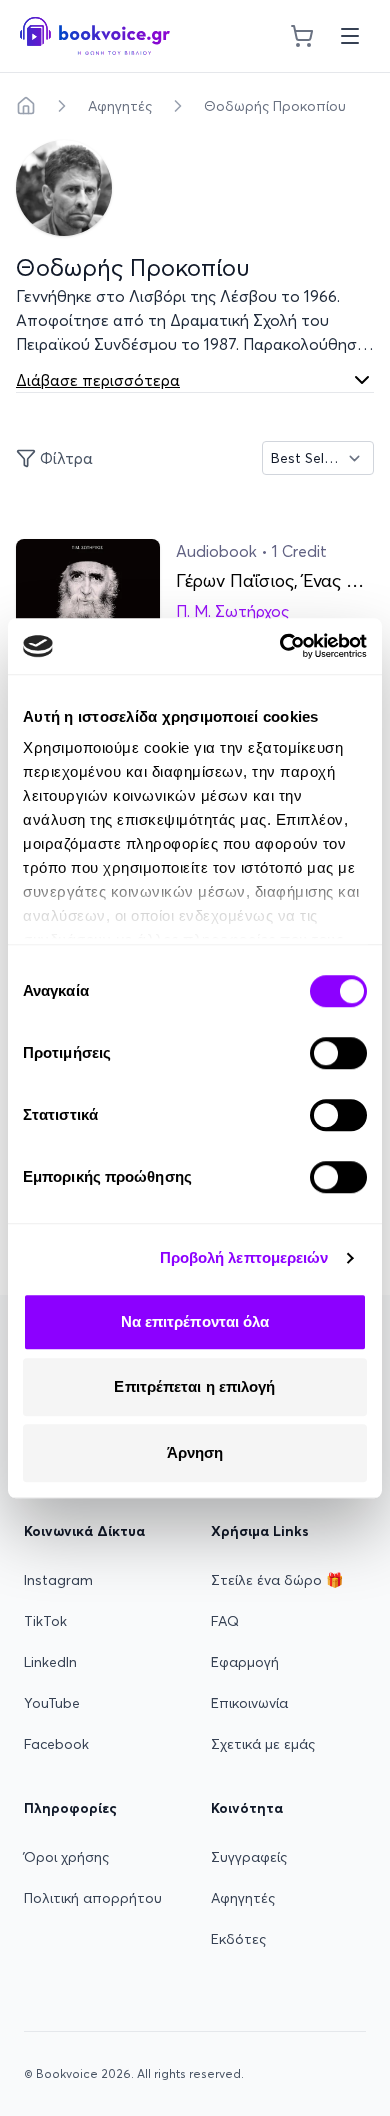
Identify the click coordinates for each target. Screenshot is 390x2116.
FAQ (225, 1621)
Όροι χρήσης (66, 1857)
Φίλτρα (66, 458)
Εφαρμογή (245, 1662)
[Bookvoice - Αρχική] (95, 36)
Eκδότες (238, 1939)
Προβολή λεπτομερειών (244, 1257)
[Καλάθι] (302, 36)
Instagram (58, 1580)
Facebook (56, 1744)
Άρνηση (195, 1452)
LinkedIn (50, 1662)
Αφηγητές (120, 106)
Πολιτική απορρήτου (93, 1898)
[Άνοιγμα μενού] (350, 36)
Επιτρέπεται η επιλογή (194, 1386)
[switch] (338, 1053)
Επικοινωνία (249, 1703)
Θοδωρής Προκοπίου (275, 106)
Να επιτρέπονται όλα (195, 1321)
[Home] (26, 106)
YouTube (52, 1703)
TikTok (45, 1621)
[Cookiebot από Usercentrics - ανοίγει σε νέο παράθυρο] (280, 646)
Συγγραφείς (249, 1857)
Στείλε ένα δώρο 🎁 (277, 1580)
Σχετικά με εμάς (263, 1744)
